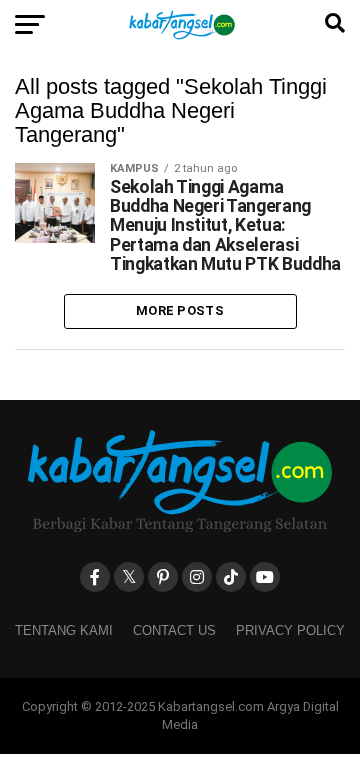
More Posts (180, 310)
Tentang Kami (64, 630)
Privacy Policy (290, 630)
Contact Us (174, 630)
